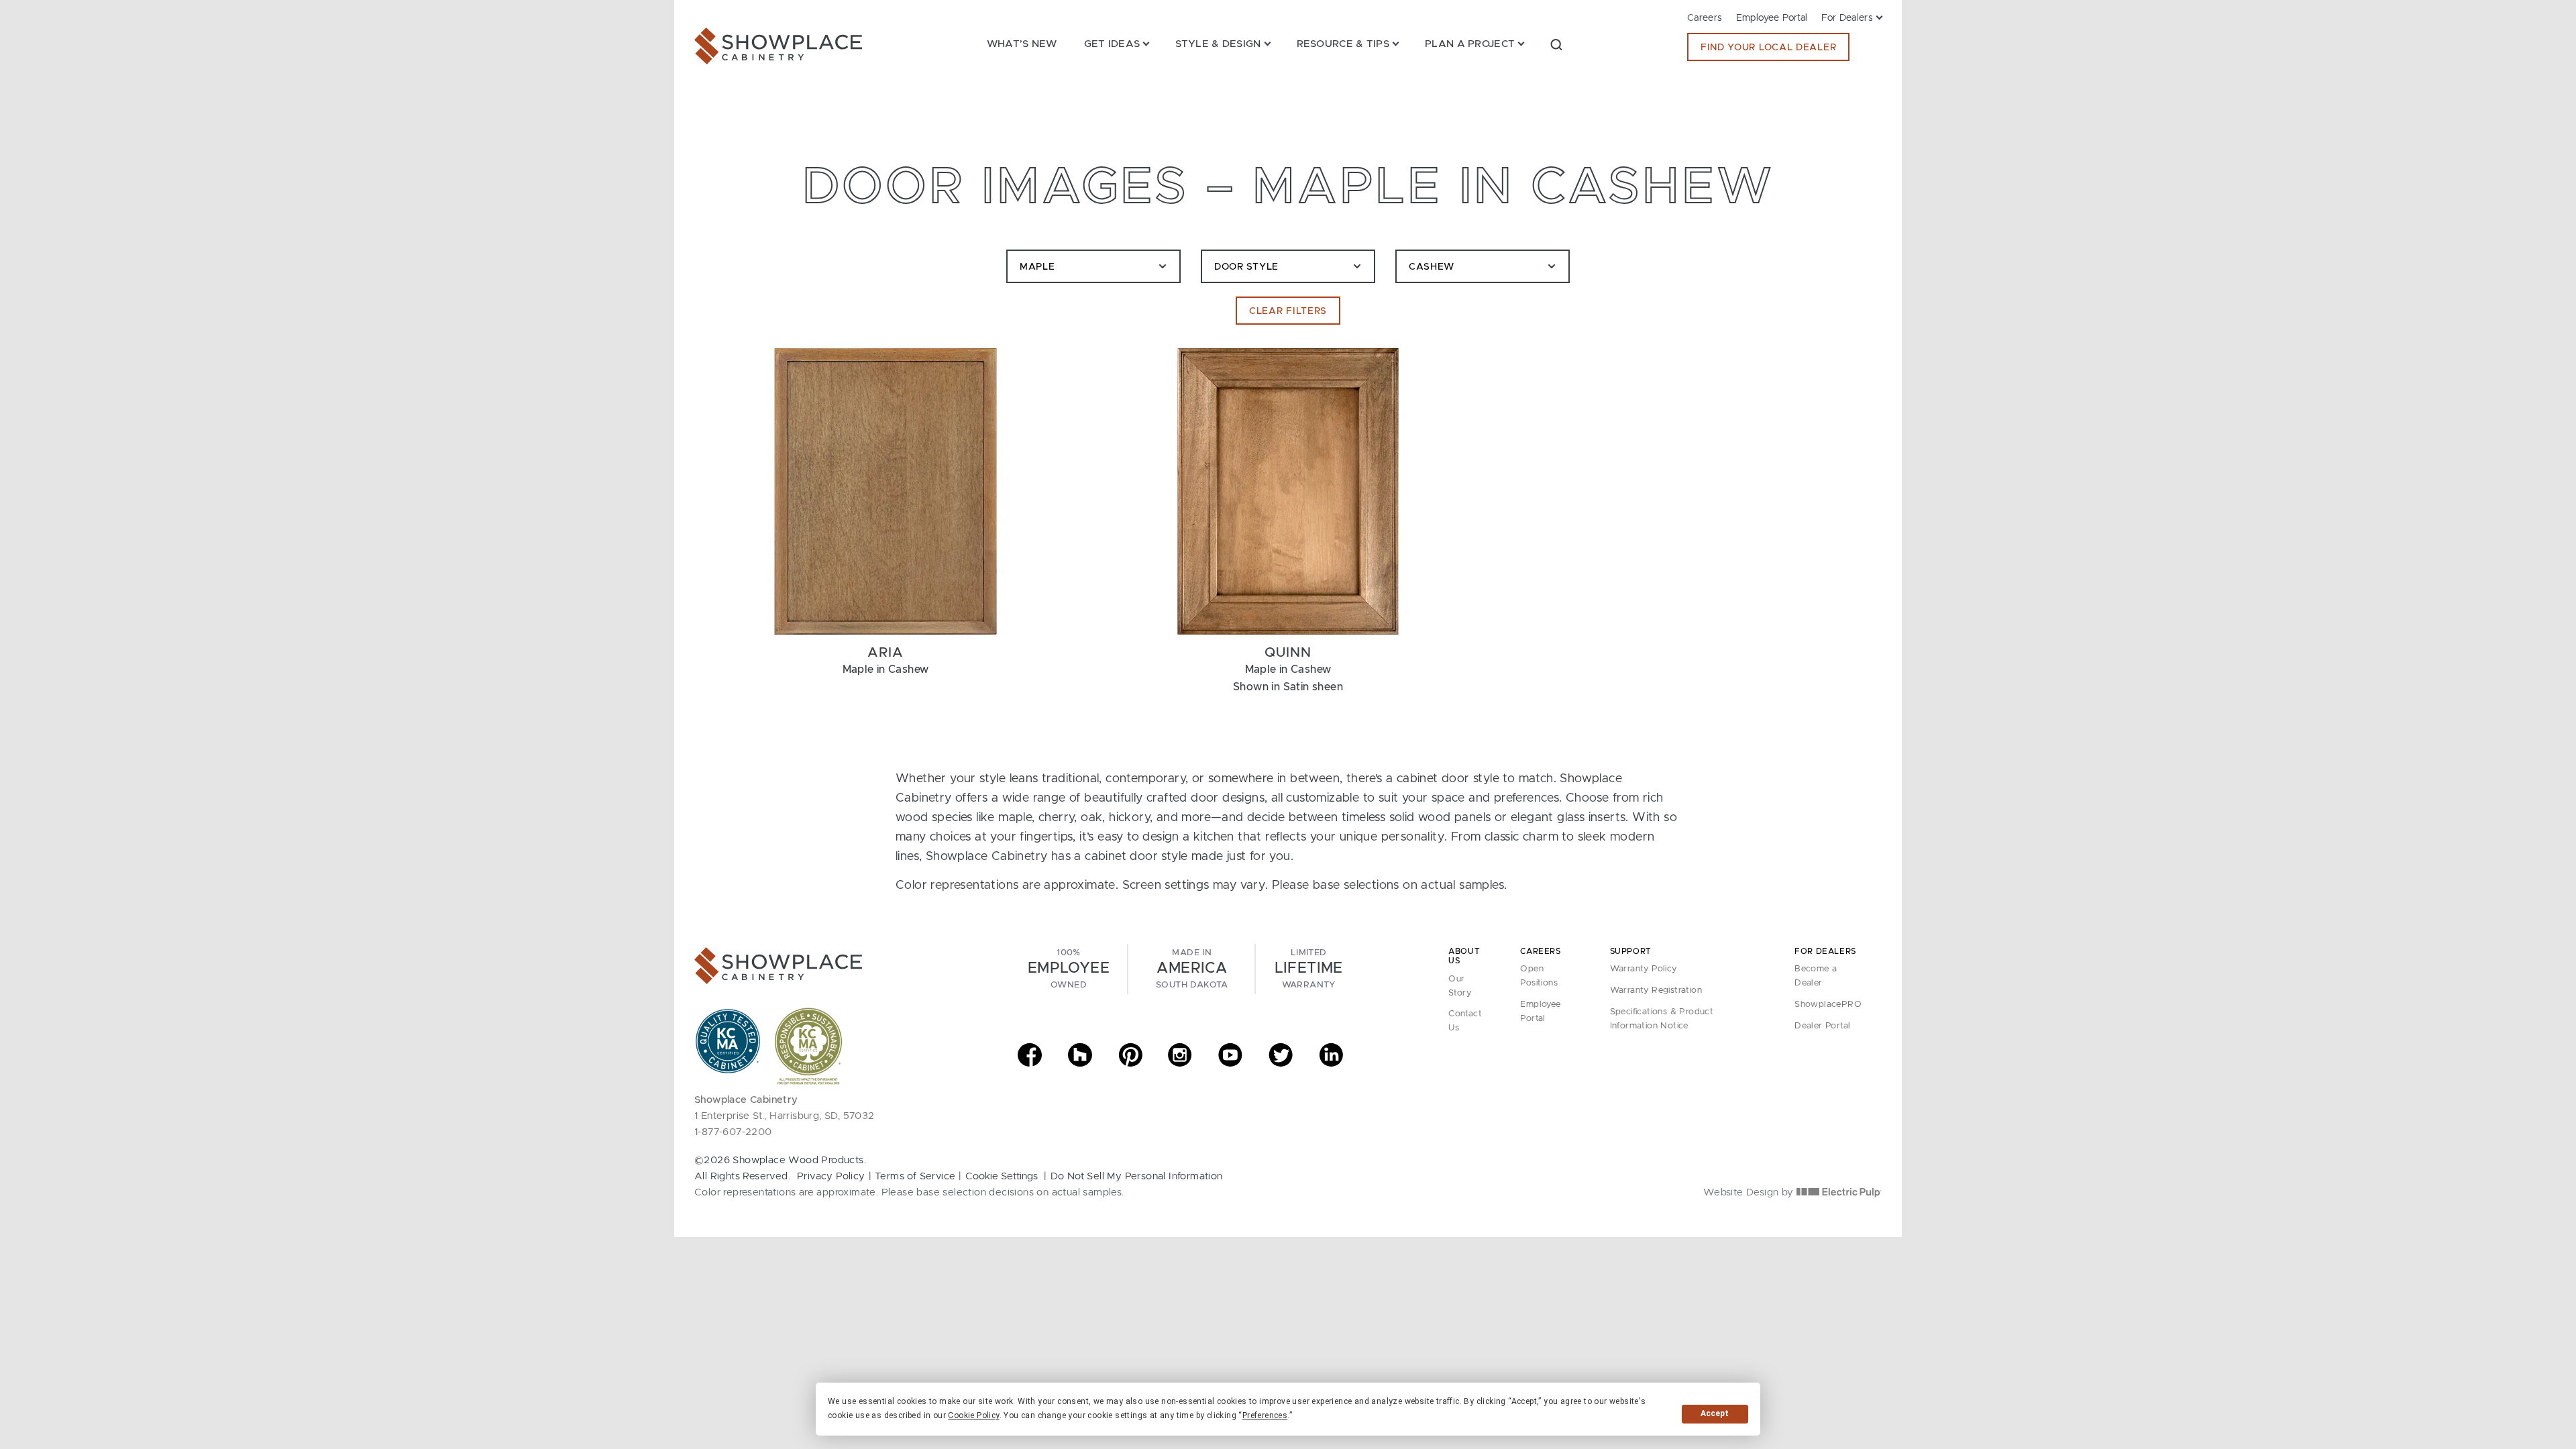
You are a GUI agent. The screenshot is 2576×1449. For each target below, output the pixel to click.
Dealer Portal (1822, 1026)
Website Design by (1750, 1192)
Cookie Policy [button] (973, 1415)
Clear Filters (1288, 311)
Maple (1037, 267)
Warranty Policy (1644, 969)
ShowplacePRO (1828, 1005)
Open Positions (1539, 976)
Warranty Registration (1656, 990)
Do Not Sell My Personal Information (1137, 1176)
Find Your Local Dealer (1768, 48)
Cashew (1432, 267)
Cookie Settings (1002, 1176)
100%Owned (1069, 969)
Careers (1705, 18)
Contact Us (1465, 1021)
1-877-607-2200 (733, 1132)
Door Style (1246, 267)
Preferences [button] (1265, 1415)
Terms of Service (915, 1176)
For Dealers (1847, 18)
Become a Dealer (1816, 976)
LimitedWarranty (1309, 969)
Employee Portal (1772, 18)
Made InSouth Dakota (1192, 969)
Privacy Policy (831, 1176)
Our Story (1460, 986)
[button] (1556, 44)
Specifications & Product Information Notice (1662, 1019)
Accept (1715, 1413)
